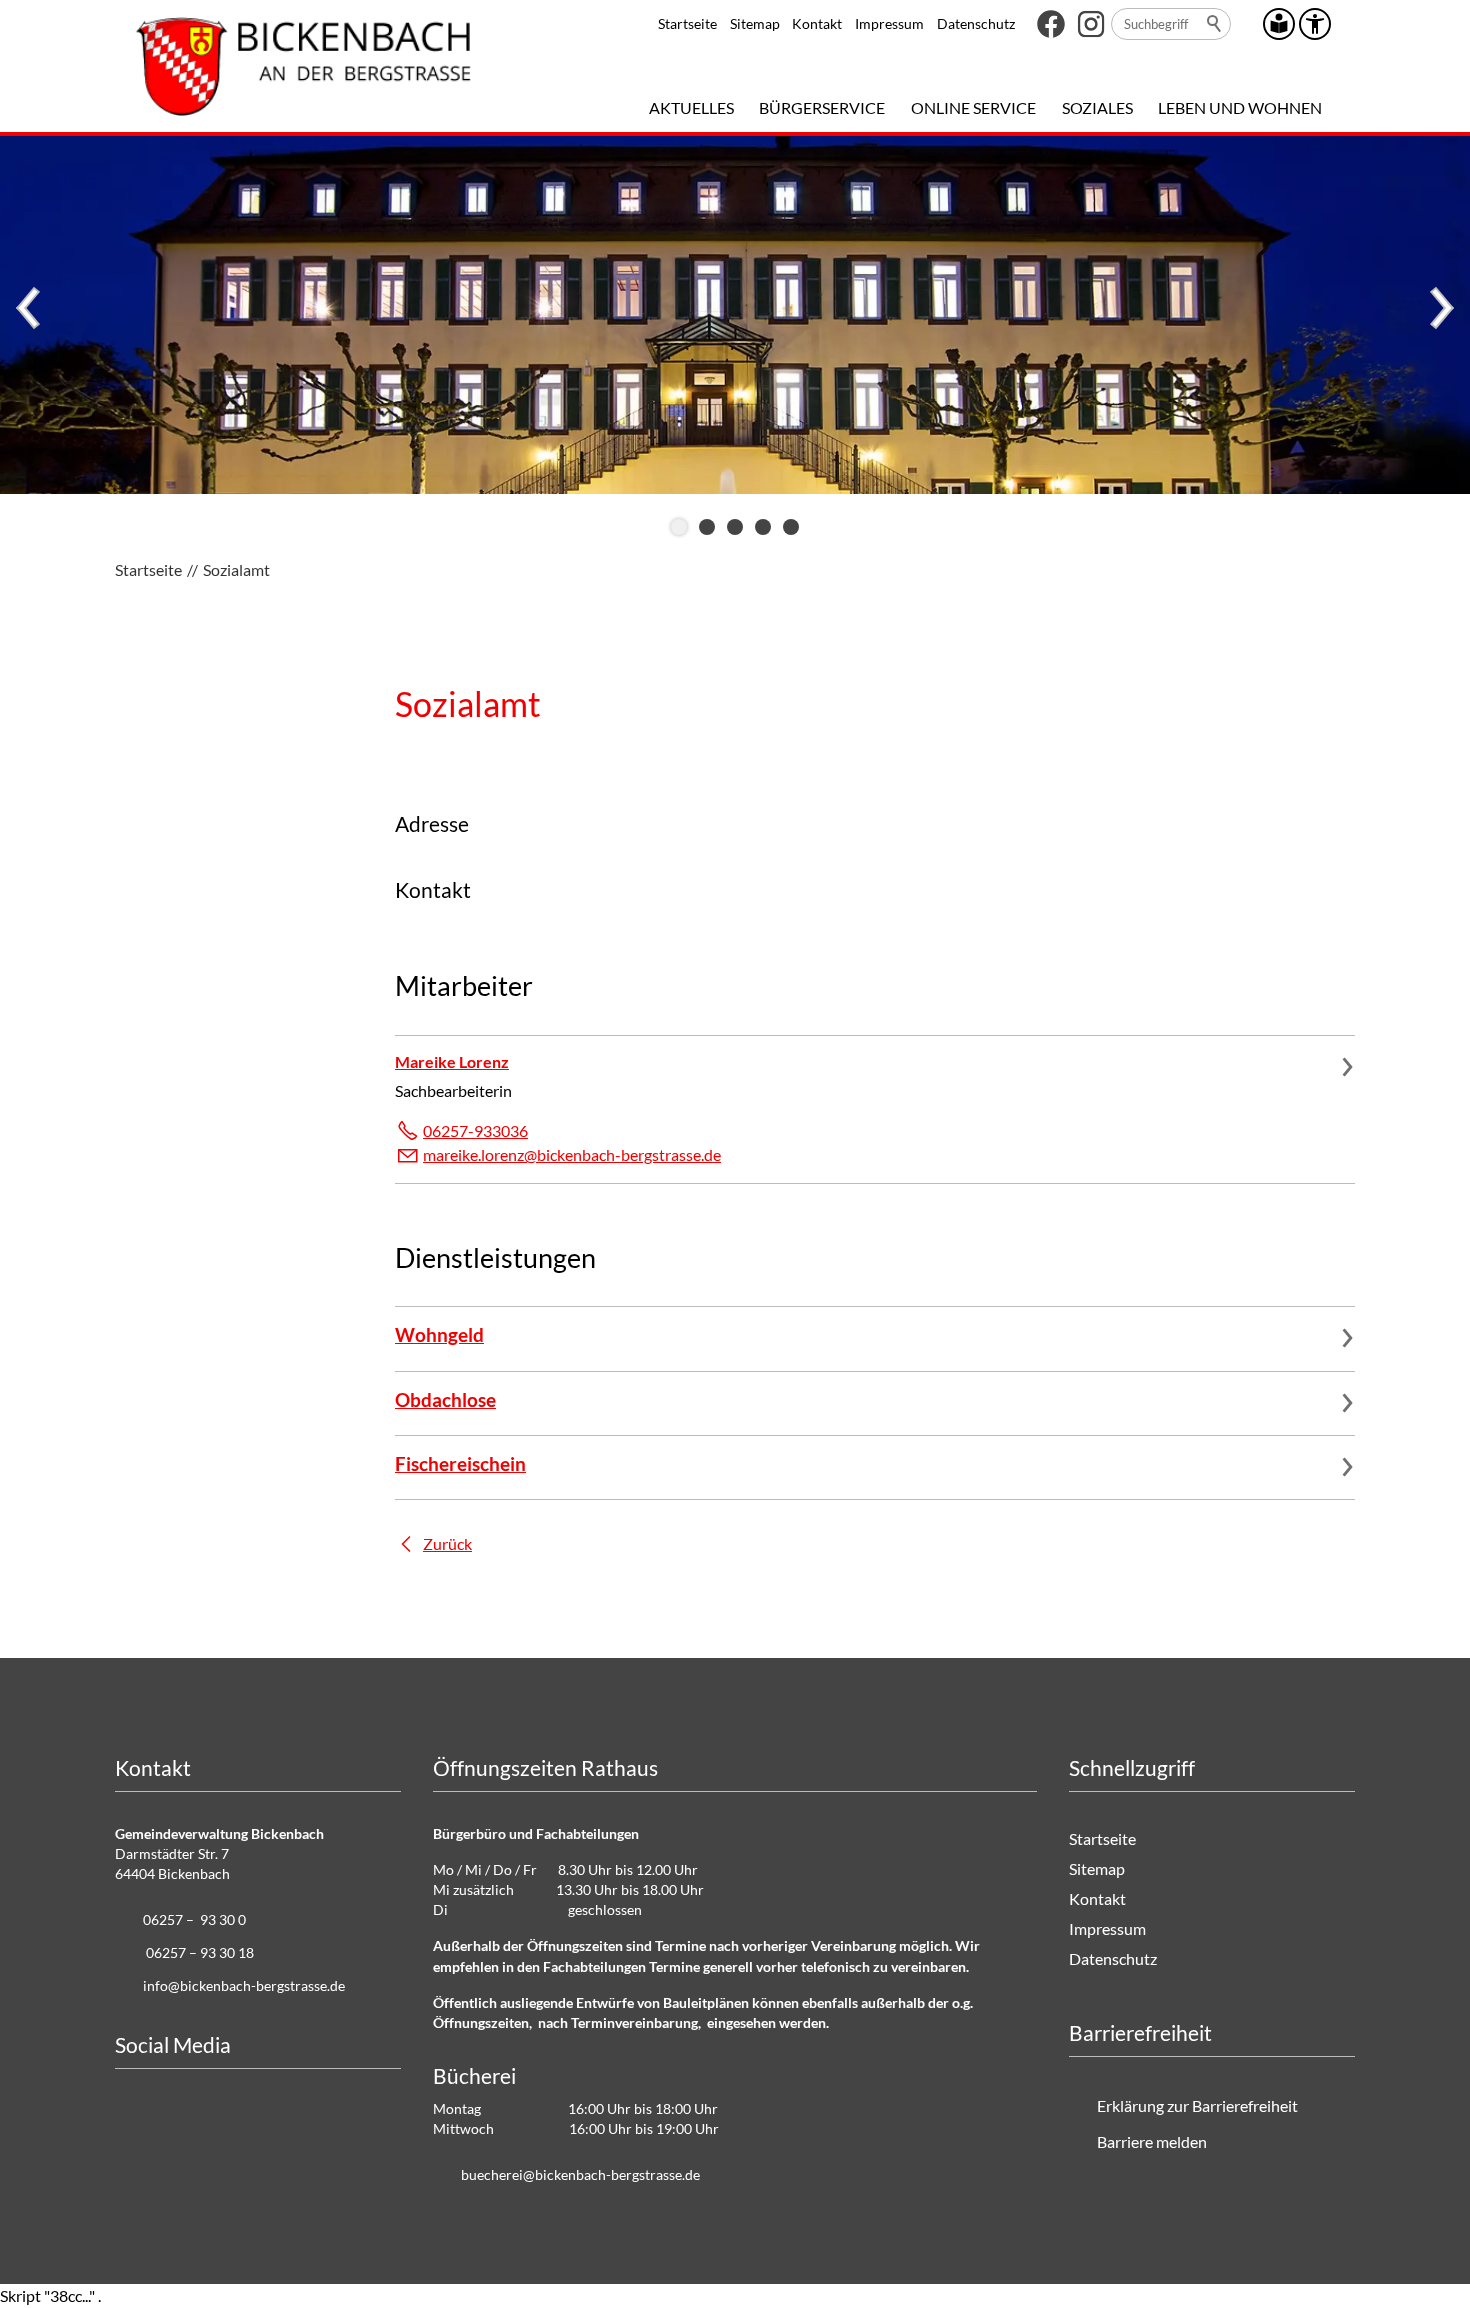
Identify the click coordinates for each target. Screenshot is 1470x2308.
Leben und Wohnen (1240, 107)
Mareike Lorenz (452, 1061)
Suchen (1215, 24)
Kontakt (817, 23)
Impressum (889, 23)
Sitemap (755, 23)
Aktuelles (691, 107)
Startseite (687, 23)
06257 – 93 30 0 (194, 1919)
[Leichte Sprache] (1279, 24)
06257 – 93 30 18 (200, 1952)
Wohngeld (439, 1334)
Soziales (1097, 107)
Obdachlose (445, 1399)
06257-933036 (475, 1130)
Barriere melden (1152, 2141)
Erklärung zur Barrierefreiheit (1197, 2105)
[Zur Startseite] (303, 66)
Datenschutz (976, 23)
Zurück (447, 1543)
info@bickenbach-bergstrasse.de (244, 1985)
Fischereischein (460, 1463)
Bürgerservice (822, 107)
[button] (1051, 24)
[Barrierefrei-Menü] (1315, 24)
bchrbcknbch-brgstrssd (577, 2174)
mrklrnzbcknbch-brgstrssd (568, 1154)
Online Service (973, 107)
